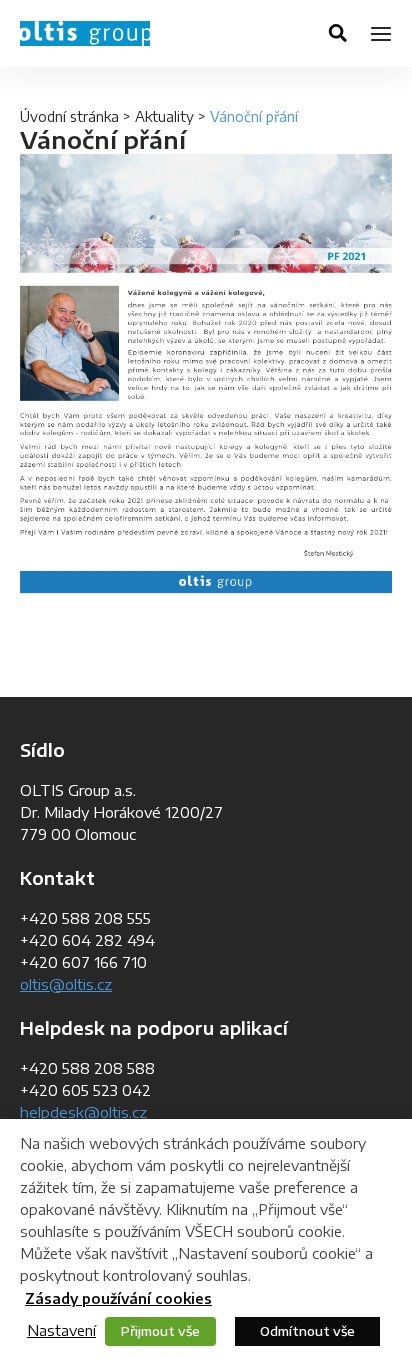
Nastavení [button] (61, 1330)
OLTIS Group (85, 33)
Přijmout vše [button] (160, 1331)
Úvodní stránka (69, 116)
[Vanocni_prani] (206, 374)
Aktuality (164, 116)
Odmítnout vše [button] (307, 1331)
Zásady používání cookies (118, 1298)
